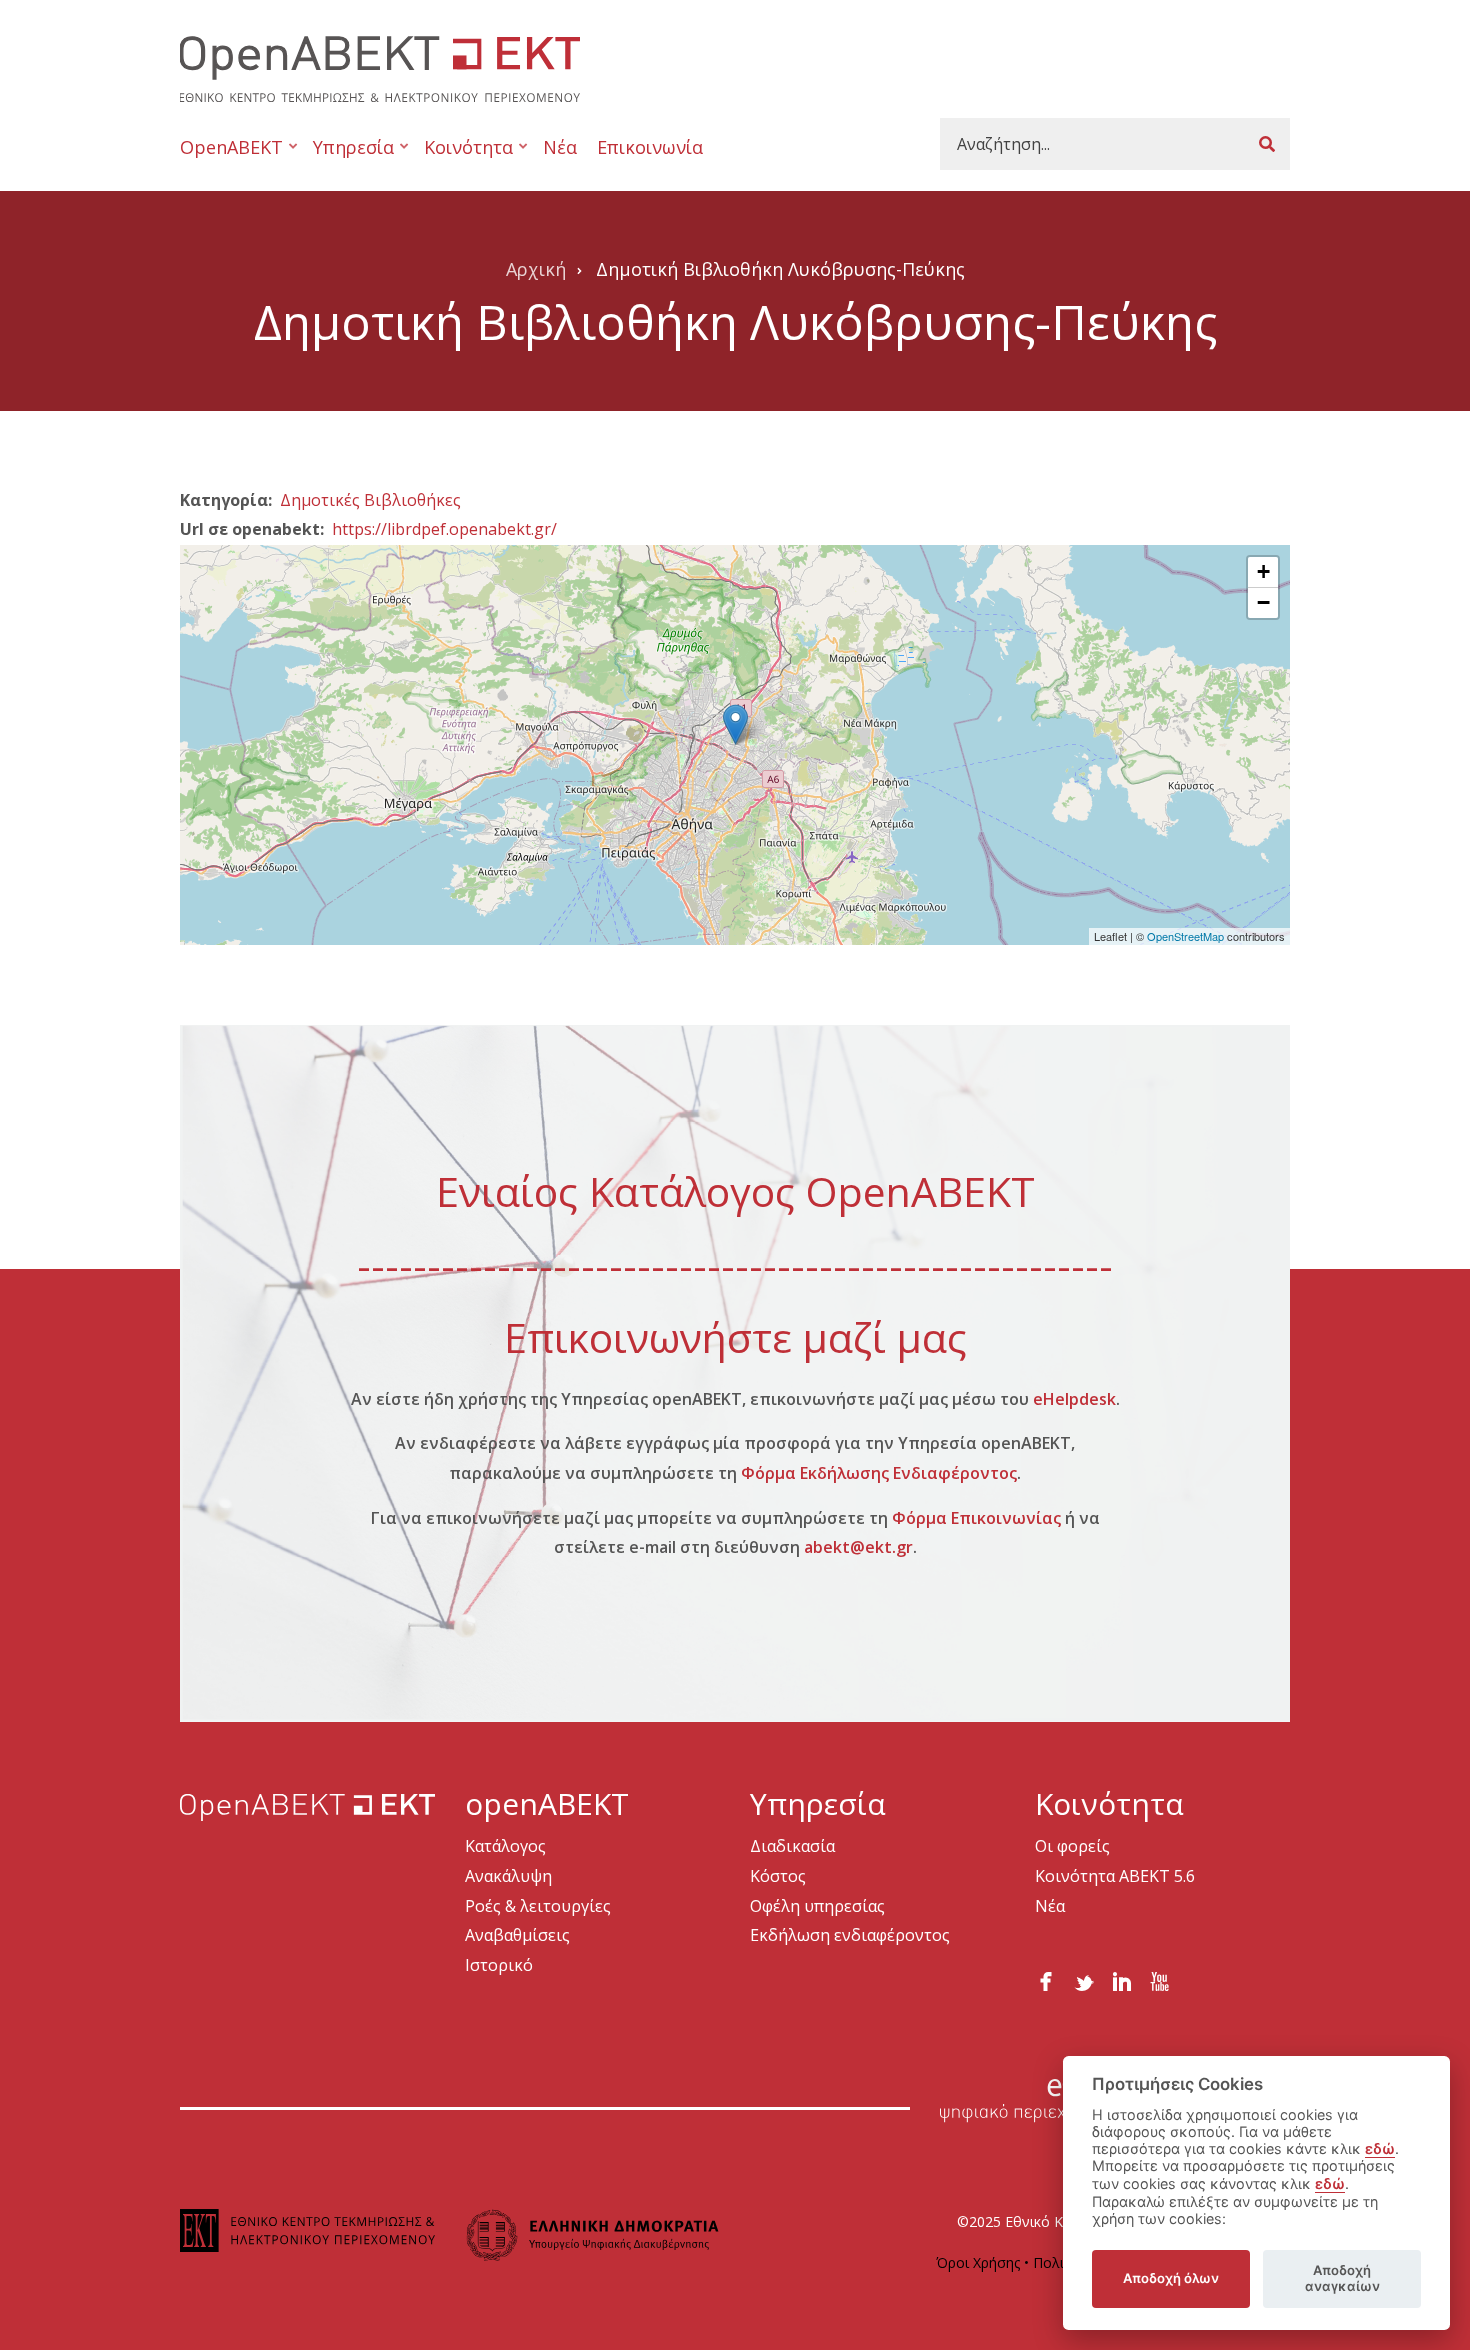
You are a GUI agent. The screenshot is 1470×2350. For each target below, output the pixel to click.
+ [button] (1263, 571)
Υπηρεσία (348, 155)
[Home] (380, 66)
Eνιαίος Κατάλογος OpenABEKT (735, 1191)
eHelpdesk (1074, 1399)
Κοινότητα (463, 155)
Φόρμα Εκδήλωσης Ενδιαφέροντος (879, 1473)
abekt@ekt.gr (858, 1547)
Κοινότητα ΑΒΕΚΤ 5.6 (1115, 1876)
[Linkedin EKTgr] (1122, 1978)
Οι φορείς (1072, 1846)
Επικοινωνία (650, 147)
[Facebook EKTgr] (1046, 1978)
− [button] (1263, 602)
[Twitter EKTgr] (1084, 1978)
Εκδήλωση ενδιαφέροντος (850, 1935)
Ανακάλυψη (508, 1876)
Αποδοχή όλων (1171, 2278)
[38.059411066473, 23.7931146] (735, 724)
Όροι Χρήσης (978, 2262)
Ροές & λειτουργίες (538, 1906)
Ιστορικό (499, 1965)
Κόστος (778, 1876)
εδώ (1380, 2148)
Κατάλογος (505, 1846)
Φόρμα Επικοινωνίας (976, 1518)
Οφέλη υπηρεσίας (817, 1906)
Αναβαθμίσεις (517, 1935)
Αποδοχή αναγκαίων (1342, 2278)
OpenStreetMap (1185, 936)
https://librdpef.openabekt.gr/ (444, 529)
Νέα (560, 147)
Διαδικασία (792, 1846)
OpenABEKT (231, 155)
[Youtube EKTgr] (1160, 1978)
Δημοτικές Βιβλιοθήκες (370, 500)
